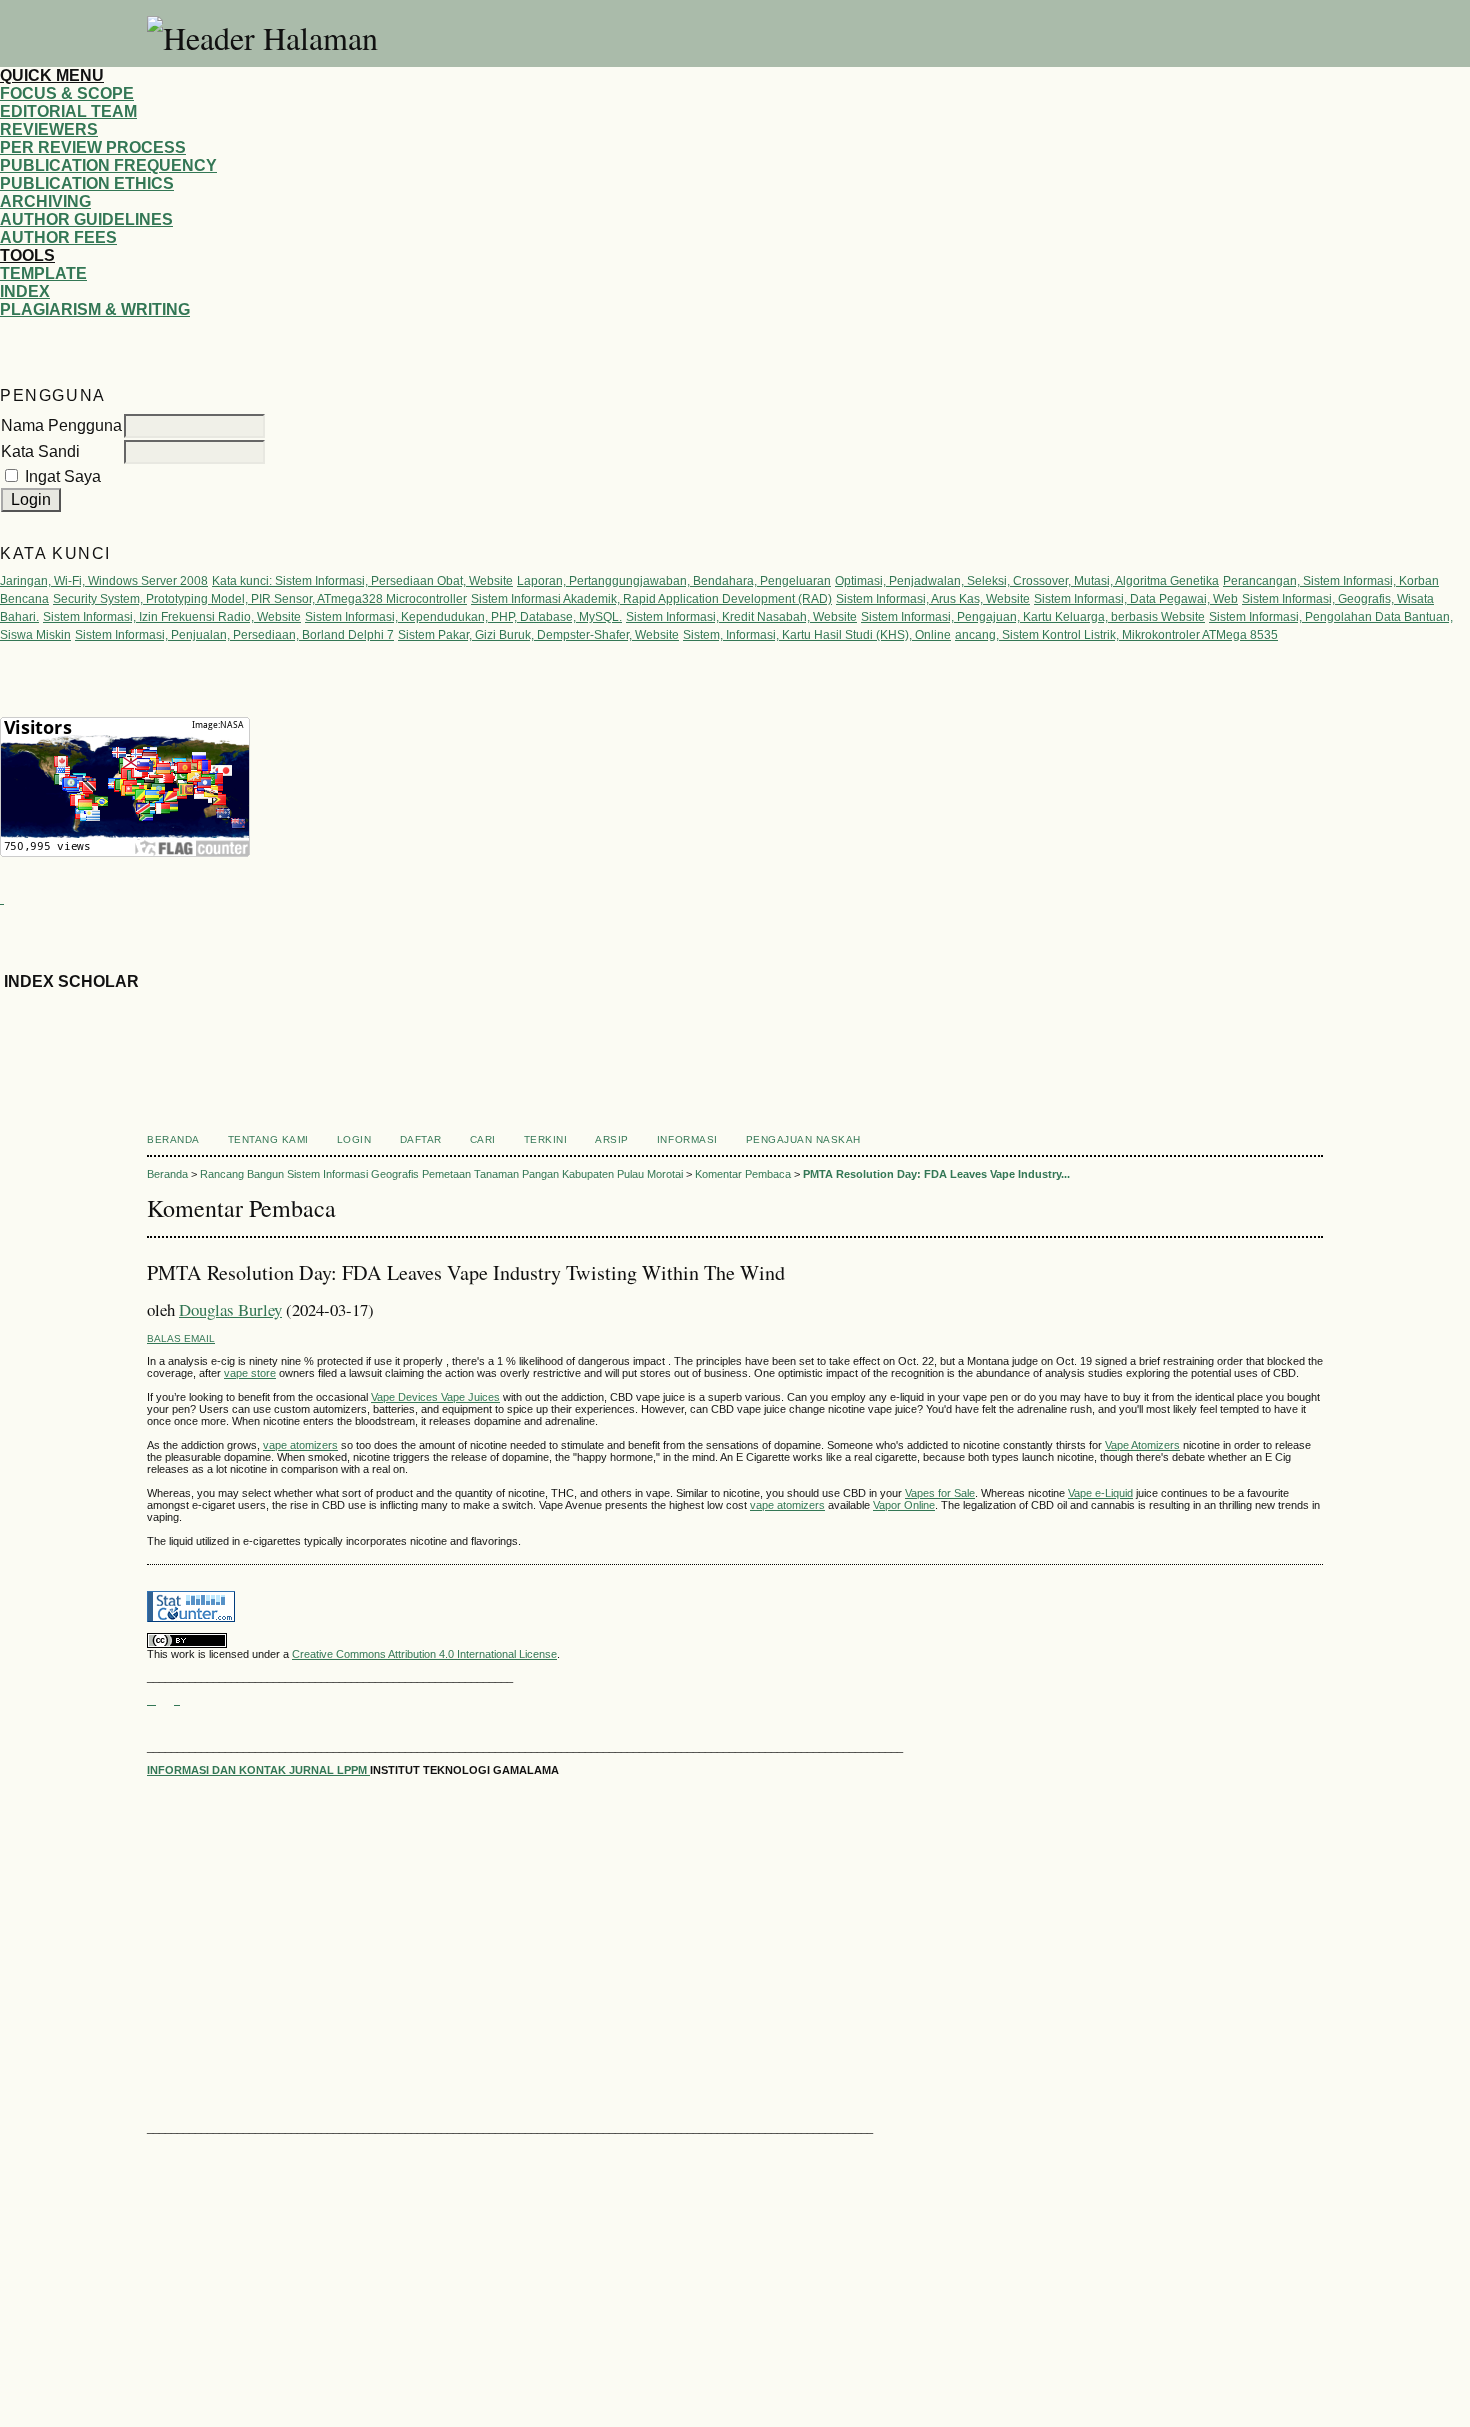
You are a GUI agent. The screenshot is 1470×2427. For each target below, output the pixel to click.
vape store (250, 1373)
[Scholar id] (151, 1700)
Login (354, 1139)
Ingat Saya (63, 476)
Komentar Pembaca (743, 1174)
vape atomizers (300, 1445)
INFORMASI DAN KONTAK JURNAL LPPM (258, 1770)
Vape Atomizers (1142, 1445)
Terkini (546, 1139)
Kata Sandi (40, 451)
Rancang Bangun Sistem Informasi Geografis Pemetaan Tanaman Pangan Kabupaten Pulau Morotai (441, 1174)
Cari (483, 1139)
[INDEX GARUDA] (177, 1700)
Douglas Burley (230, 1309)
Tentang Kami (268, 1139)
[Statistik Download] (2, 897)
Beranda (173, 1139)
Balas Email (181, 1338)
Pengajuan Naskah (803, 1139)
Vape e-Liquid (1100, 1493)
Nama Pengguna (61, 425)
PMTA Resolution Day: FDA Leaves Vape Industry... (936, 1174)
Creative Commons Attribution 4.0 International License (424, 1654)
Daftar (421, 1139)
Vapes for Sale (940, 1493)
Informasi (687, 1139)
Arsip (612, 1139)
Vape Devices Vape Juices (435, 1397)
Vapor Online (904, 1505)
